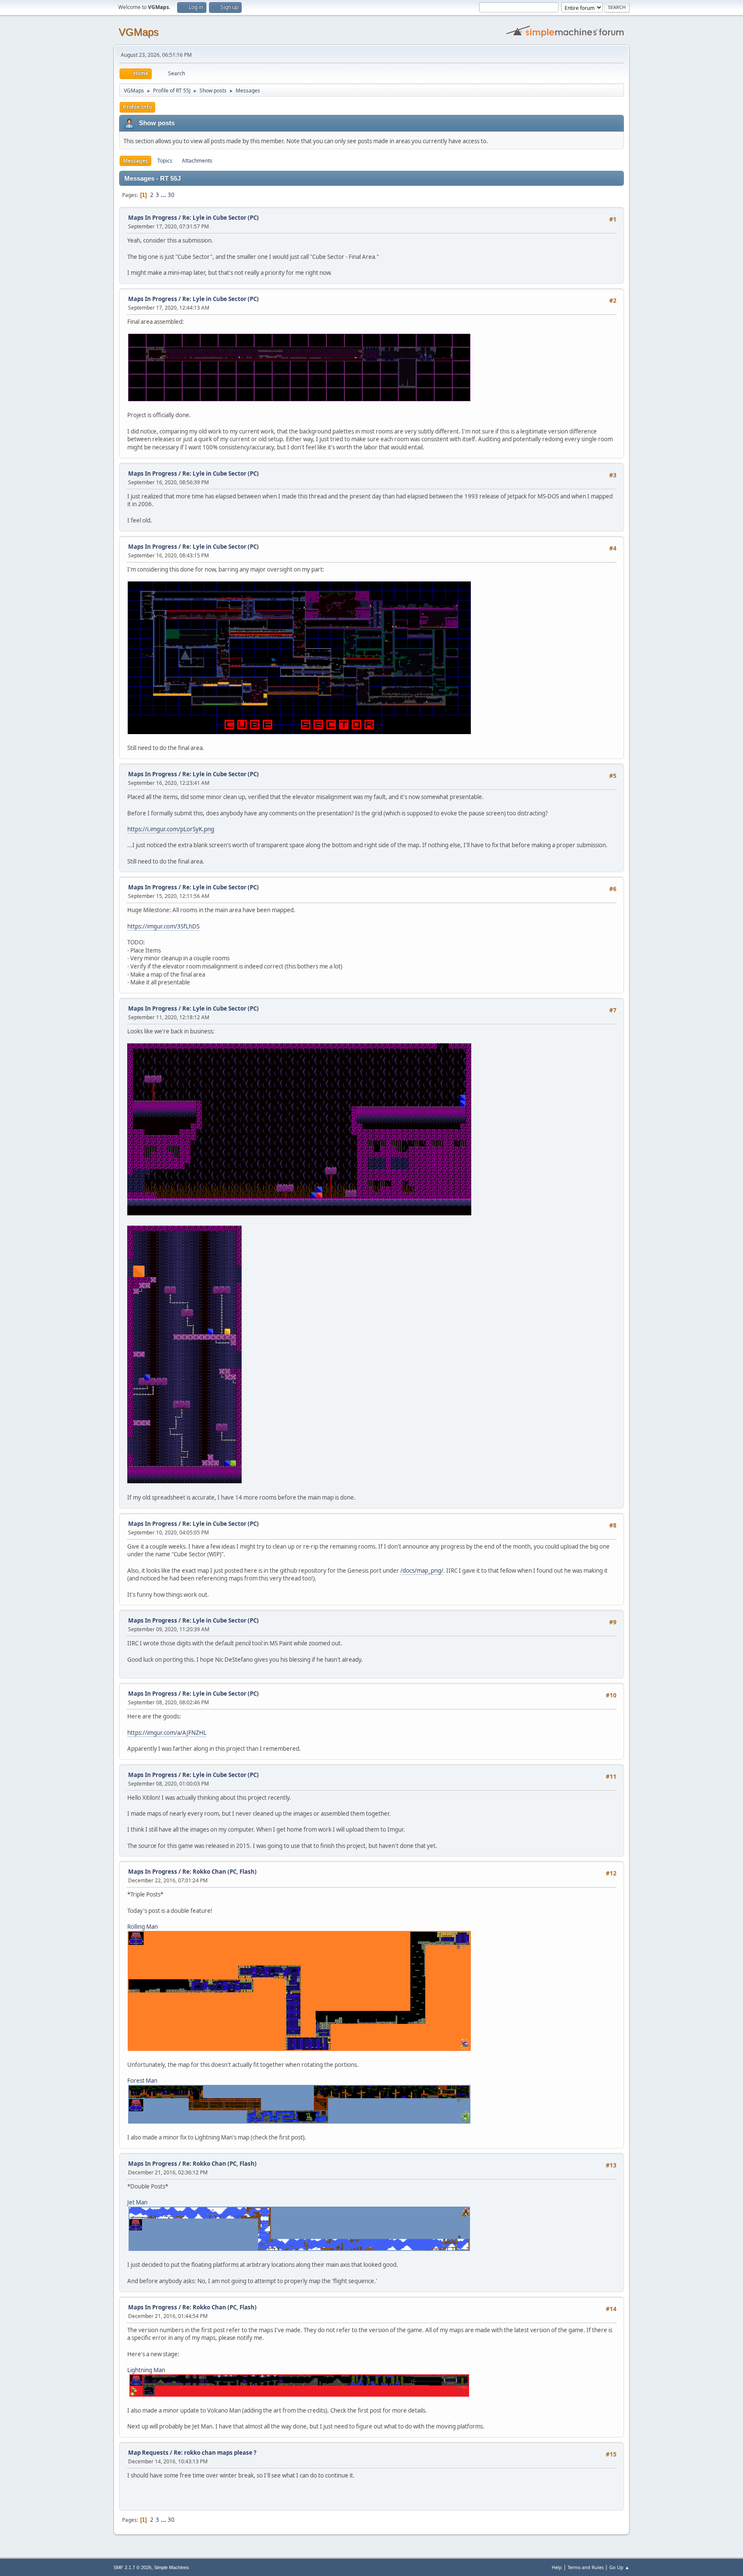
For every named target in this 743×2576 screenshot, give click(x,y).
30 (171, 195)
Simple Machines (172, 2567)
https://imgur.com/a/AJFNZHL (167, 1733)
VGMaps (139, 32)
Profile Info (137, 107)
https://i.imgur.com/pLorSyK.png (171, 829)
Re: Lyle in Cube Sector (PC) (221, 218)
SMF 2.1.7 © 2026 (132, 2567)
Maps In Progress (153, 218)
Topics (165, 161)
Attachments (197, 161)
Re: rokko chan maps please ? (215, 2453)
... (164, 195)
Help (557, 2567)
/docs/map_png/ (422, 1571)
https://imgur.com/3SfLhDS (163, 926)
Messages (135, 161)
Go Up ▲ (619, 2567)
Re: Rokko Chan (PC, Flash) (220, 1872)
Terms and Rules (586, 2567)
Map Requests (148, 2453)
